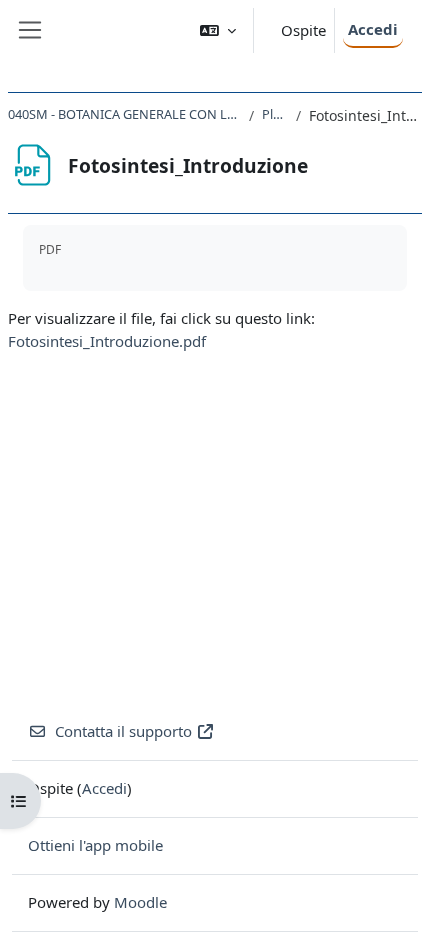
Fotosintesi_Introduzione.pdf (107, 341)
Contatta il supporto (123, 731)
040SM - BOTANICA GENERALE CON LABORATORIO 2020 (124, 114)
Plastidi (275, 114)
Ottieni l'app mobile (95, 845)
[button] (218, 30)
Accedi (373, 29)
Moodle (140, 902)
